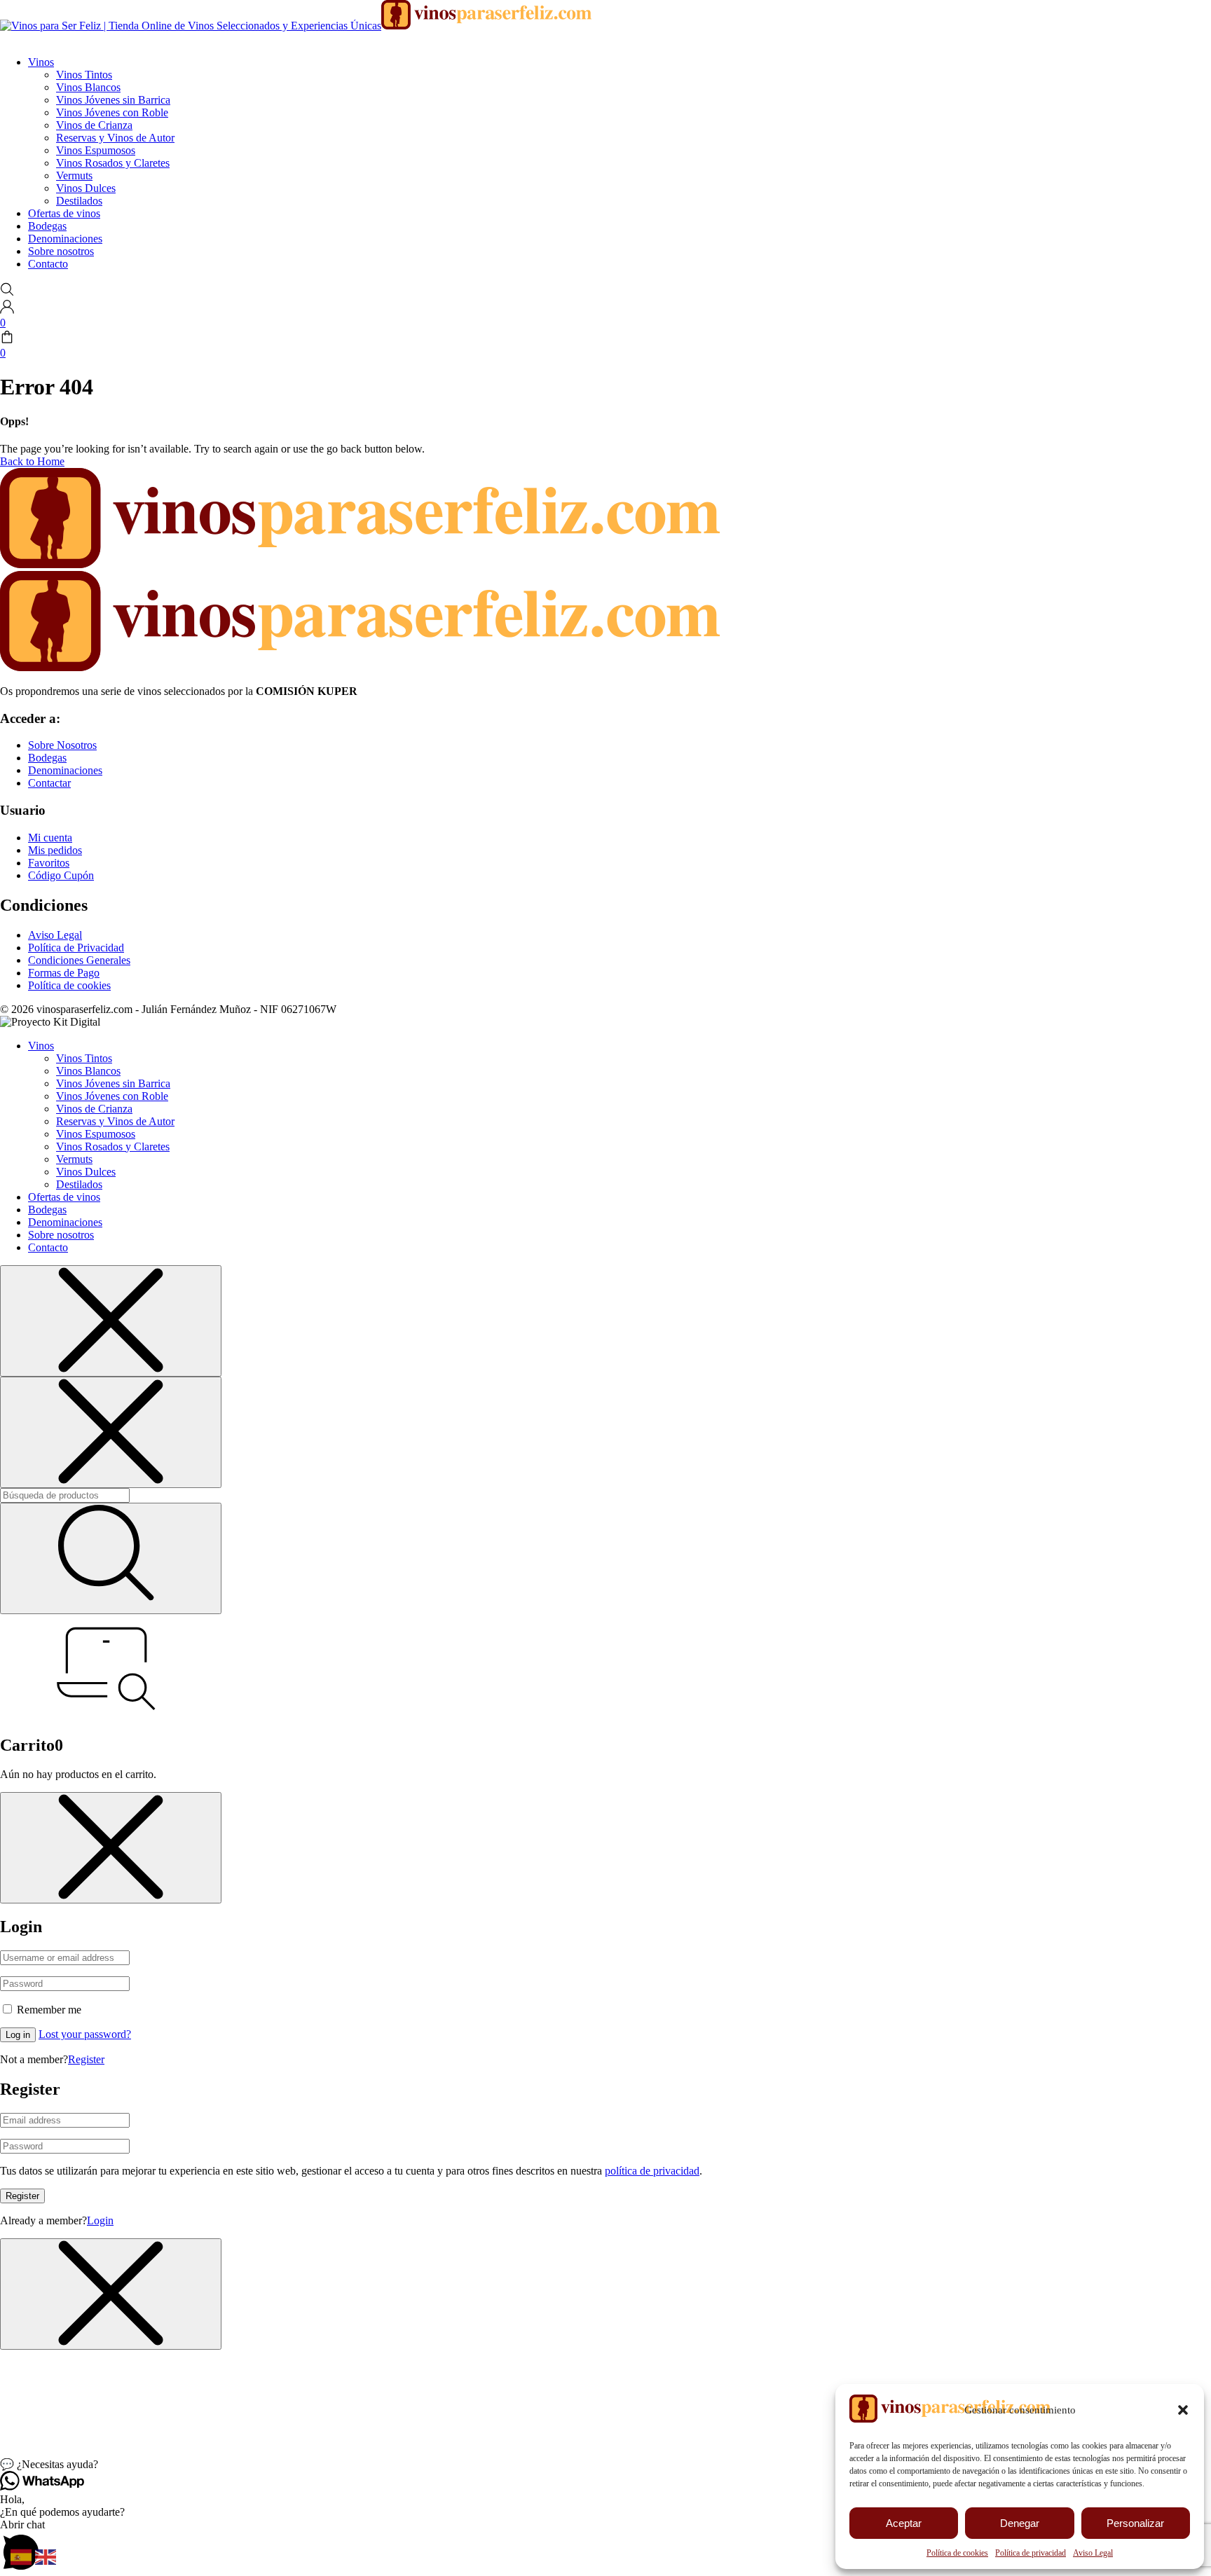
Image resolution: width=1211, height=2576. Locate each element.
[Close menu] (111, 1321)
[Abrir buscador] (7, 292)
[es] (23, 2556)
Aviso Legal (1093, 2553)
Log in (18, 2035)
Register (86, 2059)
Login (100, 2220)
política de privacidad (652, 2171)
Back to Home (32, 461)
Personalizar (1135, 2523)
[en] (47, 2556)
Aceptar (904, 2523)
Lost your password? (85, 2034)
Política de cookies (957, 2553)
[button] (1183, 2410)
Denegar (1020, 2523)
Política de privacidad (1031, 2553)
